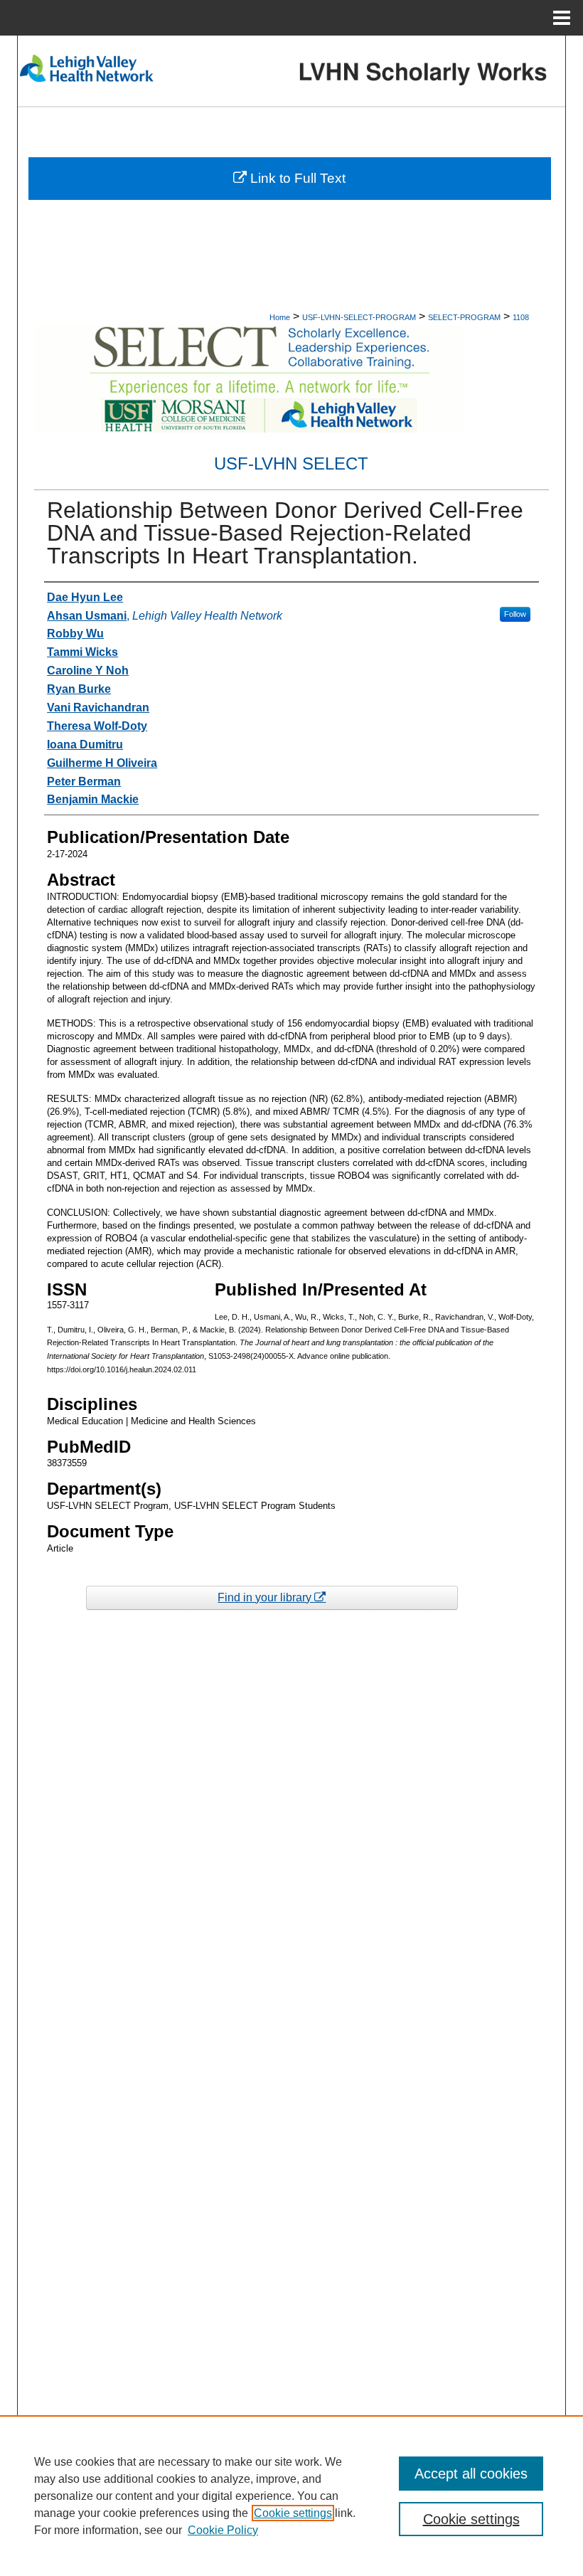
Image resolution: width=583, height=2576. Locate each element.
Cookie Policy (223, 2530)
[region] (291, 2496)
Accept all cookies (471, 2474)
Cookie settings (293, 2513)
